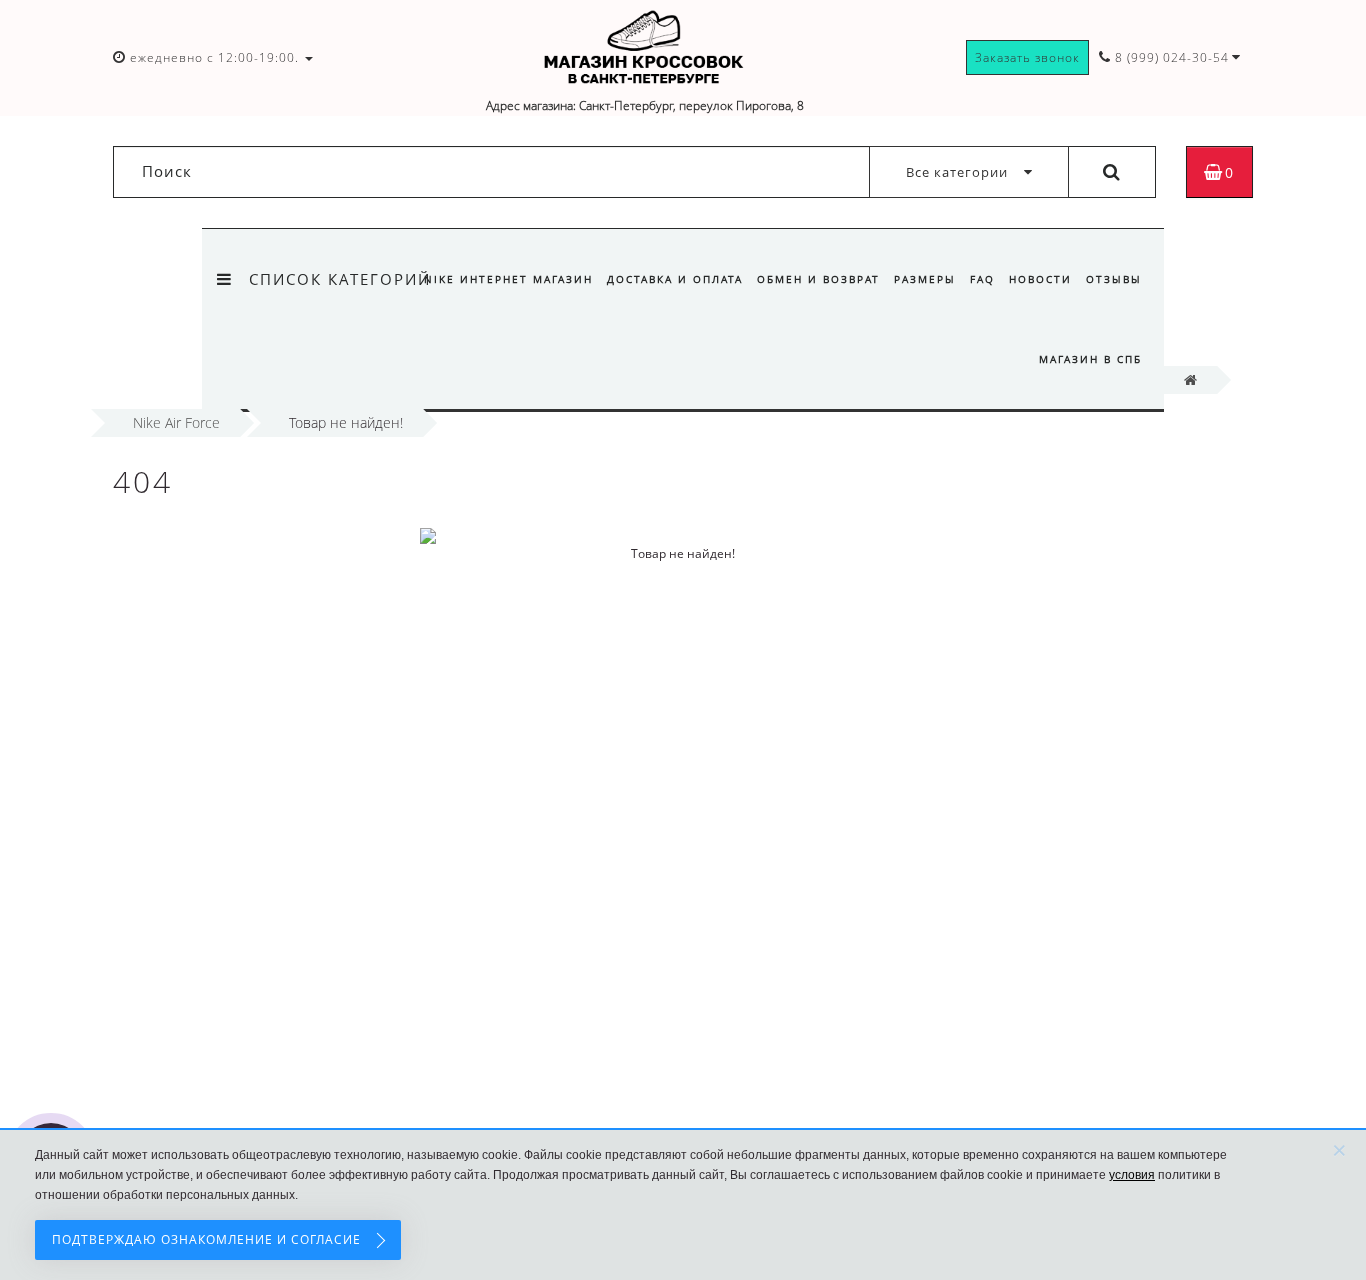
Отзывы (1114, 279)
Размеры (925, 279)
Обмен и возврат (818, 279)
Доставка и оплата (675, 279)
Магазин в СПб (1090, 359)
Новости (1040, 279)
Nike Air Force (176, 422)
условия (1132, 1175)
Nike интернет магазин (508, 279)
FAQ (982, 279)
